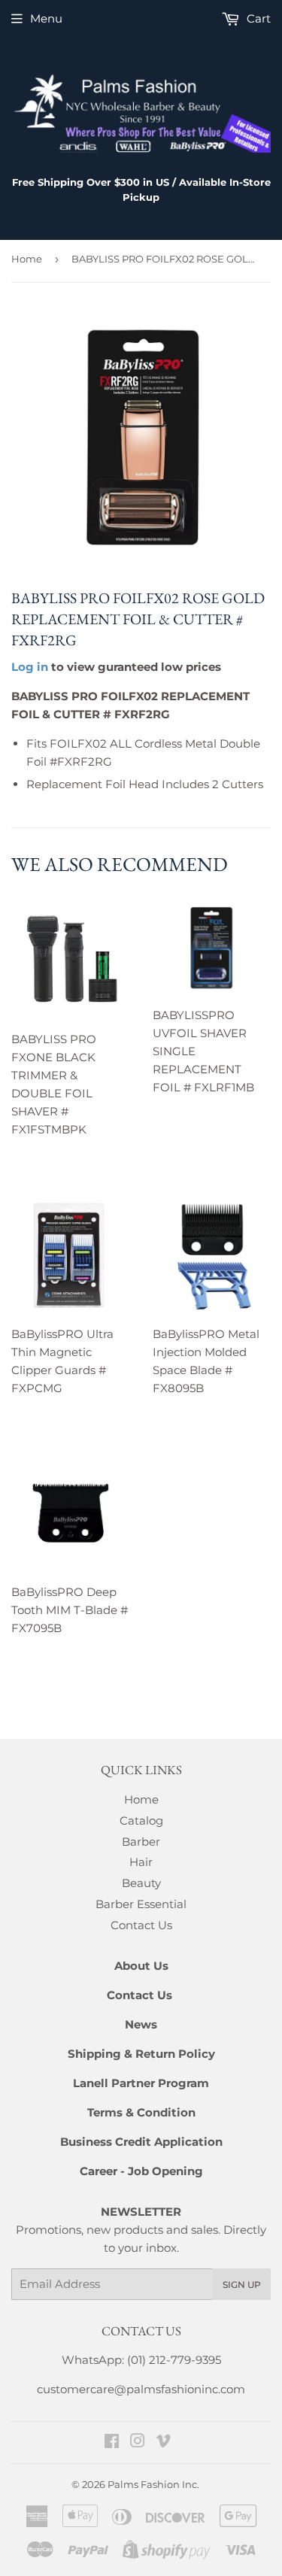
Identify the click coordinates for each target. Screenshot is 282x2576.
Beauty (141, 1883)
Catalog (141, 1820)
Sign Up (242, 2285)
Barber (141, 1842)
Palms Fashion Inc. (153, 2484)
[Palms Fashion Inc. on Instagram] (138, 2442)
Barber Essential (141, 1904)
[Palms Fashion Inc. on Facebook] (112, 2442)
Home (27, 259)
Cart (257, 18)
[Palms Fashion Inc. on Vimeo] (163, 2442)
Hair (141, 1862)
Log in (30, 667)
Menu (46, 18)
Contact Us (141, 1925)
